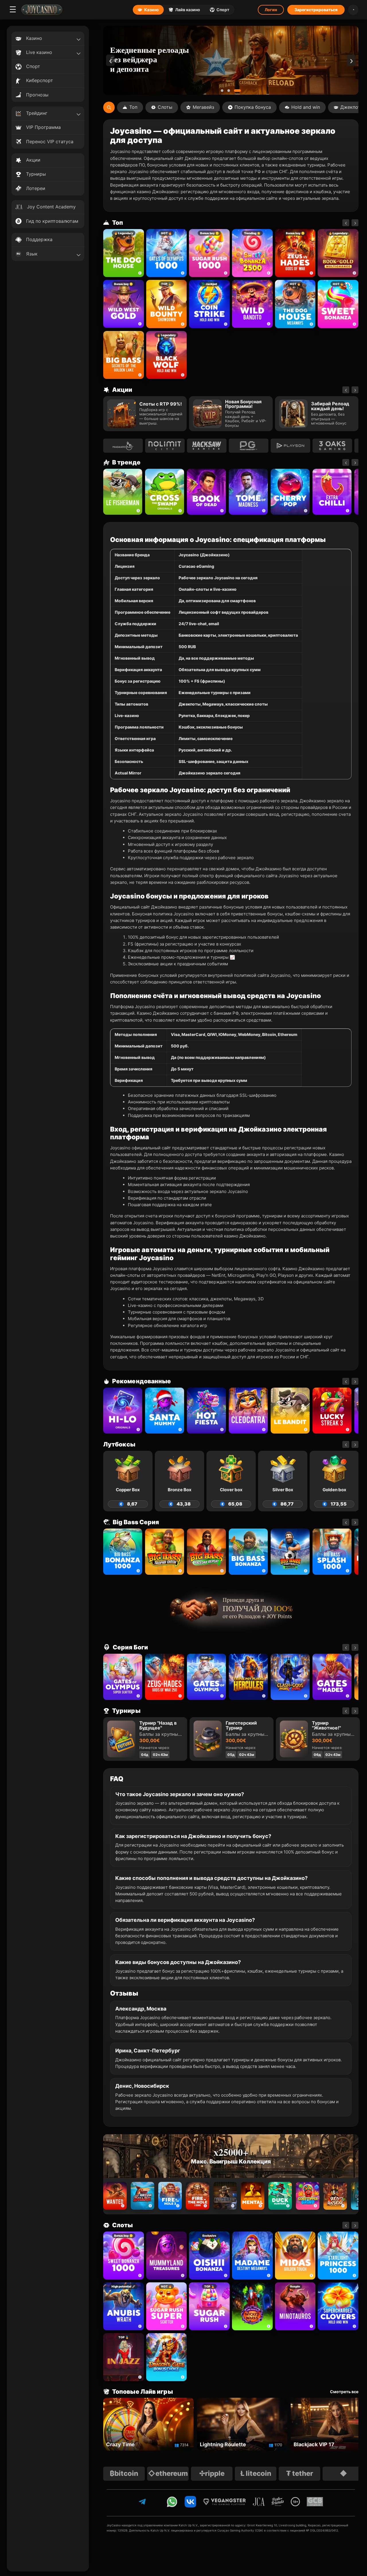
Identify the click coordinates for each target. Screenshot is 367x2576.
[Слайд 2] (233, 91)
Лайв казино (188, 10)
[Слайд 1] (224, 91)
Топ (133, 107)
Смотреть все (344, 2392)
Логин (271, 10)
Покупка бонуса (253, 107)
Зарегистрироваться (316, 10)
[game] (252, 304)
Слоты (165, 107)
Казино (152, 10)
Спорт (223, 10)
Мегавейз (203, 107)
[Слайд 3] (240, 91)
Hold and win (306, 107)
